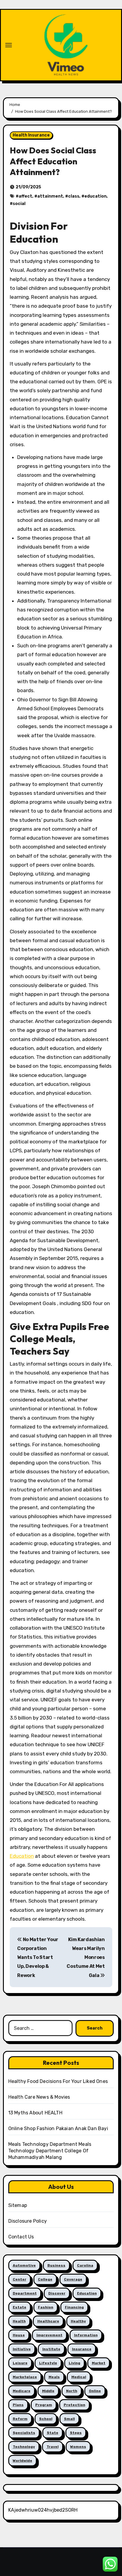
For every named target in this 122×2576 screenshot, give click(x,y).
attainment (50, 196)
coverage (73, 2279)
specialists (24, 2433)
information (86, 2335)
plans (18, 2405)
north (72, 2391)
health (19, 2321)
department (25, 2293)
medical (79, 2377)
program (44, 2405)
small (69, 2419)
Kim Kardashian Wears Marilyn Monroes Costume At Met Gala (86, 1957)
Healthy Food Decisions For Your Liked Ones (58, 2081)
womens (78, 2447)
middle (48, 2391)
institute (51, 2349)
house (19, 2335)
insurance (82, 2349)
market (99, 2363)
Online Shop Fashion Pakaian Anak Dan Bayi (58, 2128)
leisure (20, 2363)
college (45, 2279)
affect (25, 196)
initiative (22, 2349)
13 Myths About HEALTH (35, 2113)
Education (22, 1856)
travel (53, 2447)
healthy (78, 2321)
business (56, 2265)
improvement (49, 2335)
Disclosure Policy (28, 2221)
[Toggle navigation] (9, 45)
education (95, 196)
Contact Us (21, 2237)
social (19, 204)
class (74, 196)
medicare (22, 2391)
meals (54, 2377)
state (53, 2433)
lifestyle (48, 2363)
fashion (46, 2307)
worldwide (23, 2461)
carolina (85, 2265)
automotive (24, 2265)
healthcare (48, 2321)
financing (74, 2307)
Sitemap (18, 2205)
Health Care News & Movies (39, 2097)
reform (20, 2419)
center (20, 2279)
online (95, 2391)
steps (76, 2433)
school (46, 2419)
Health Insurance (31, 135)
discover (57, 2293)
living (74, 2363)
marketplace (25, 2377)
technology (24, 2447)
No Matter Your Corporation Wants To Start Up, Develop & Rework (38, 1957)
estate (20, 2307)
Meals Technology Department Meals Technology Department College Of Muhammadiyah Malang (50, 2151)
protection (74, 2405)
